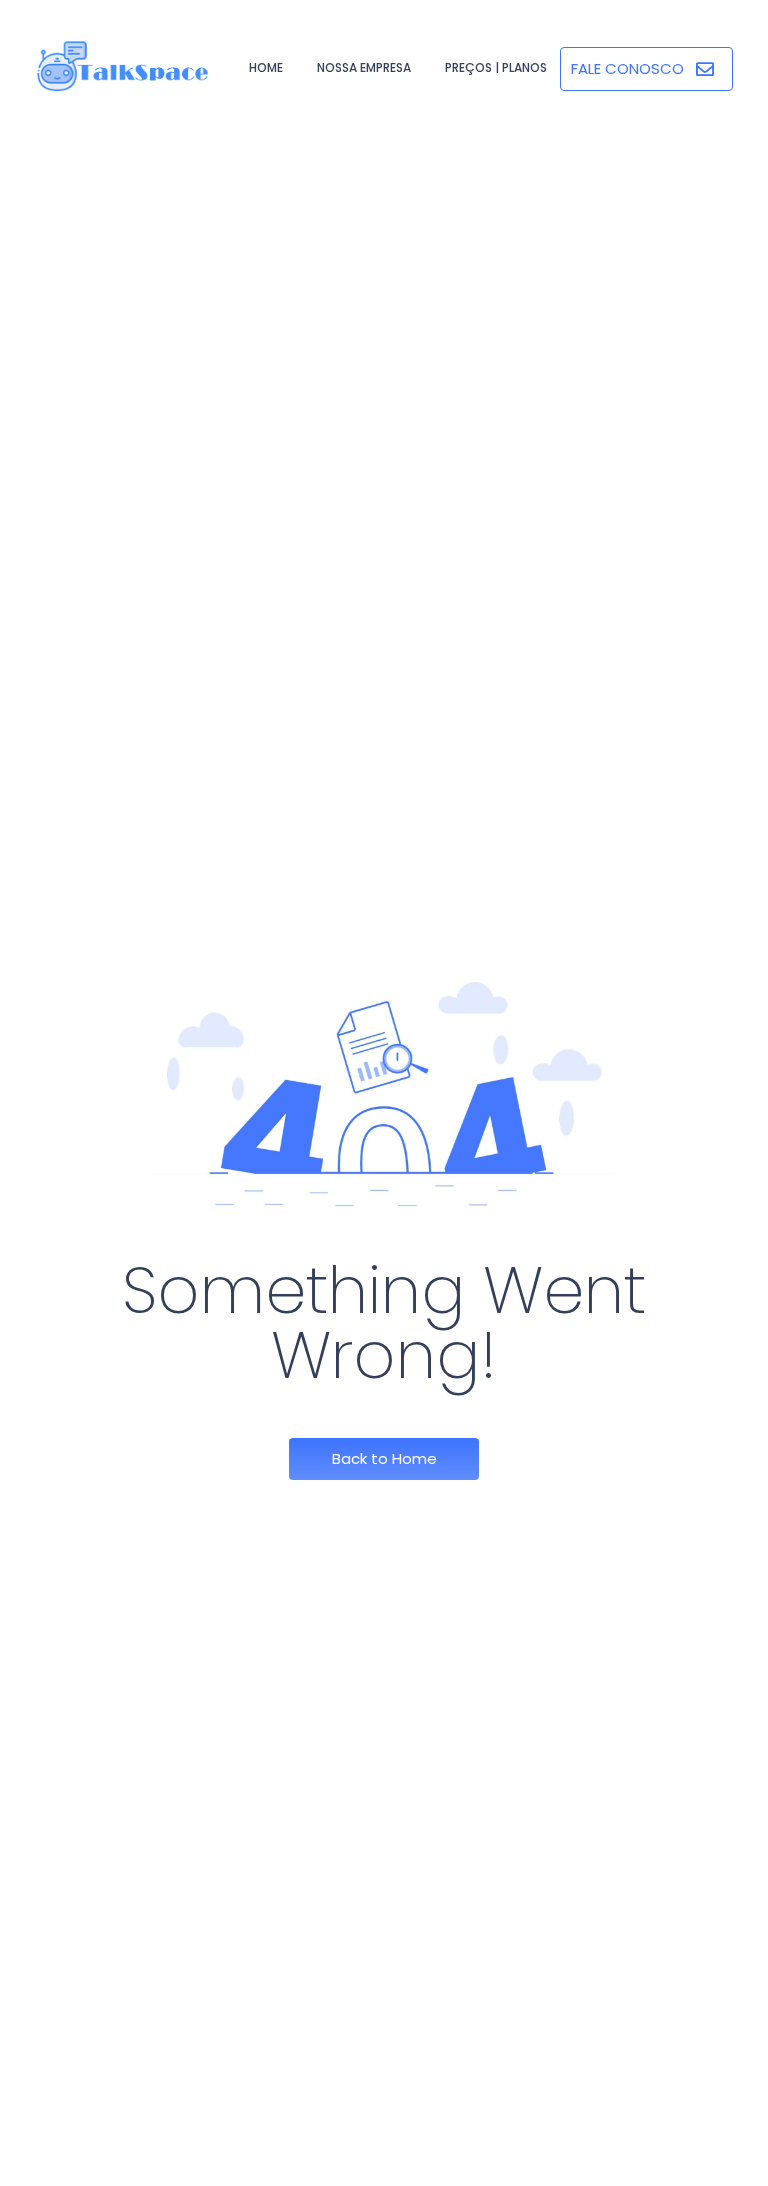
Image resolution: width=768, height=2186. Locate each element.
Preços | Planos (496, 67)
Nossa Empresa (364, 67)
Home (266, 67)
